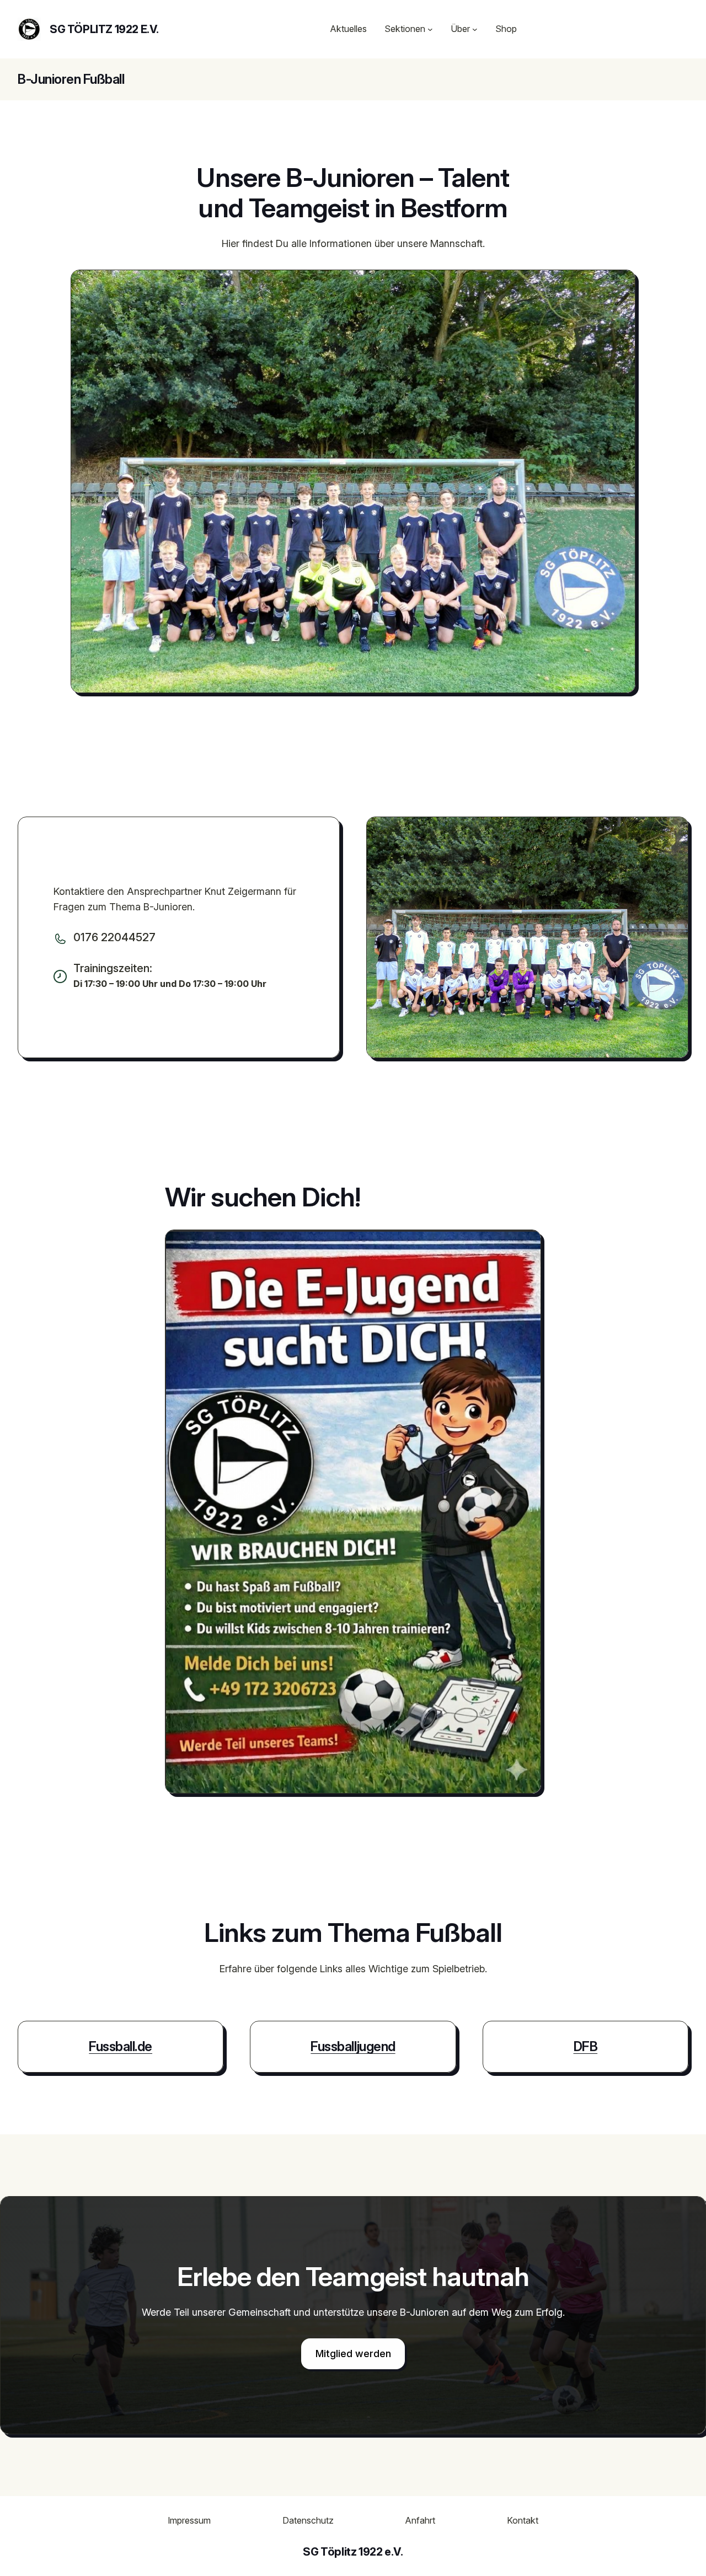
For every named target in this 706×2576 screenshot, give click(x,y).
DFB (586, 2046)
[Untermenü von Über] (475, 29)
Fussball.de (121, 2046)
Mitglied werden (353, 2354)
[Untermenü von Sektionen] (430, 29)
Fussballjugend (353, 2046)
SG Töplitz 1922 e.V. (104, 29)
